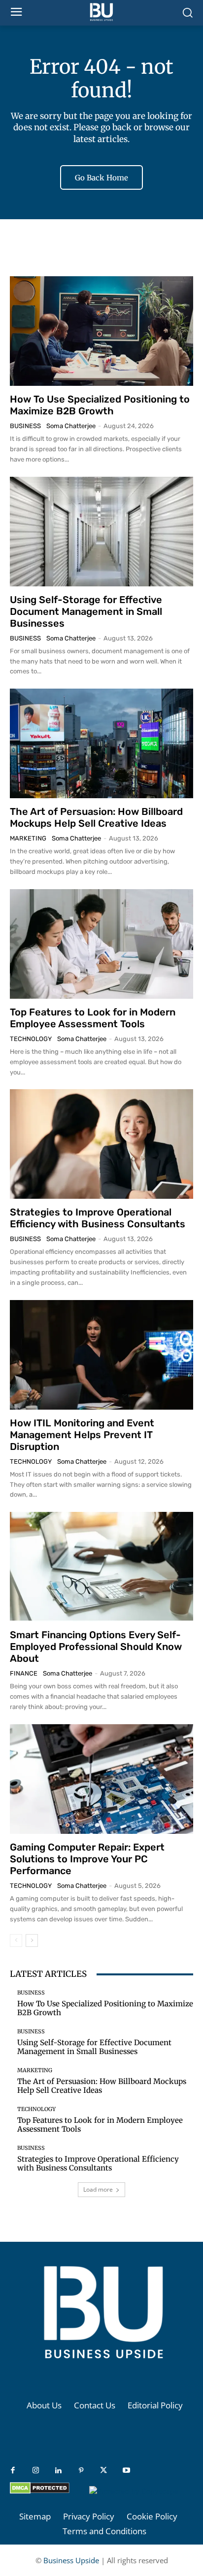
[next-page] (32, 1940)
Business (25, 426)
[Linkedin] (58, 2471)
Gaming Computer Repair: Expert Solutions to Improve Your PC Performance (87, 1859)
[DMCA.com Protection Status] (40, 2491)
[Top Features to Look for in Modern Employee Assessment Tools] (101, 944)
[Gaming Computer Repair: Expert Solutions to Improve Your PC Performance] (101, 1779)
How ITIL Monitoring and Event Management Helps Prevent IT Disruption (82, 1435)
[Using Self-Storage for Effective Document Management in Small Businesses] (101, 532)
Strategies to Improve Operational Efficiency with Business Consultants (98, 1218)
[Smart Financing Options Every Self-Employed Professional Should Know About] (101, 1567)
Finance (24, 1673)
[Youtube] (126, 2471)
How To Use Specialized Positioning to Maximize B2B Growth (100, 405)
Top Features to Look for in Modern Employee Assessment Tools (93, 1018)
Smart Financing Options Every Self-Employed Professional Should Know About (96, 1647)
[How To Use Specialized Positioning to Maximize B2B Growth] (101, 331)
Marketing (28, 838)
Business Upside (71, 2560)
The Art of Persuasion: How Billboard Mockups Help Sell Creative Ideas (96, 817)
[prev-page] (16, 1940)
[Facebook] (13, 2471)
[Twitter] (103, 2471)
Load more (98, 2189)
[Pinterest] (81, 2471)
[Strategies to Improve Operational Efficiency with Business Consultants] (101, 1144)
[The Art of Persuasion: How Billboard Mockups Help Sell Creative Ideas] (101, 743)
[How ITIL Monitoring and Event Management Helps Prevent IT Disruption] (101, 1355)
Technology (31, 1039)
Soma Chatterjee (71, 426)
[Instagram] (35, 2471)
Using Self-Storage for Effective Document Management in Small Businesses (86, 611)
